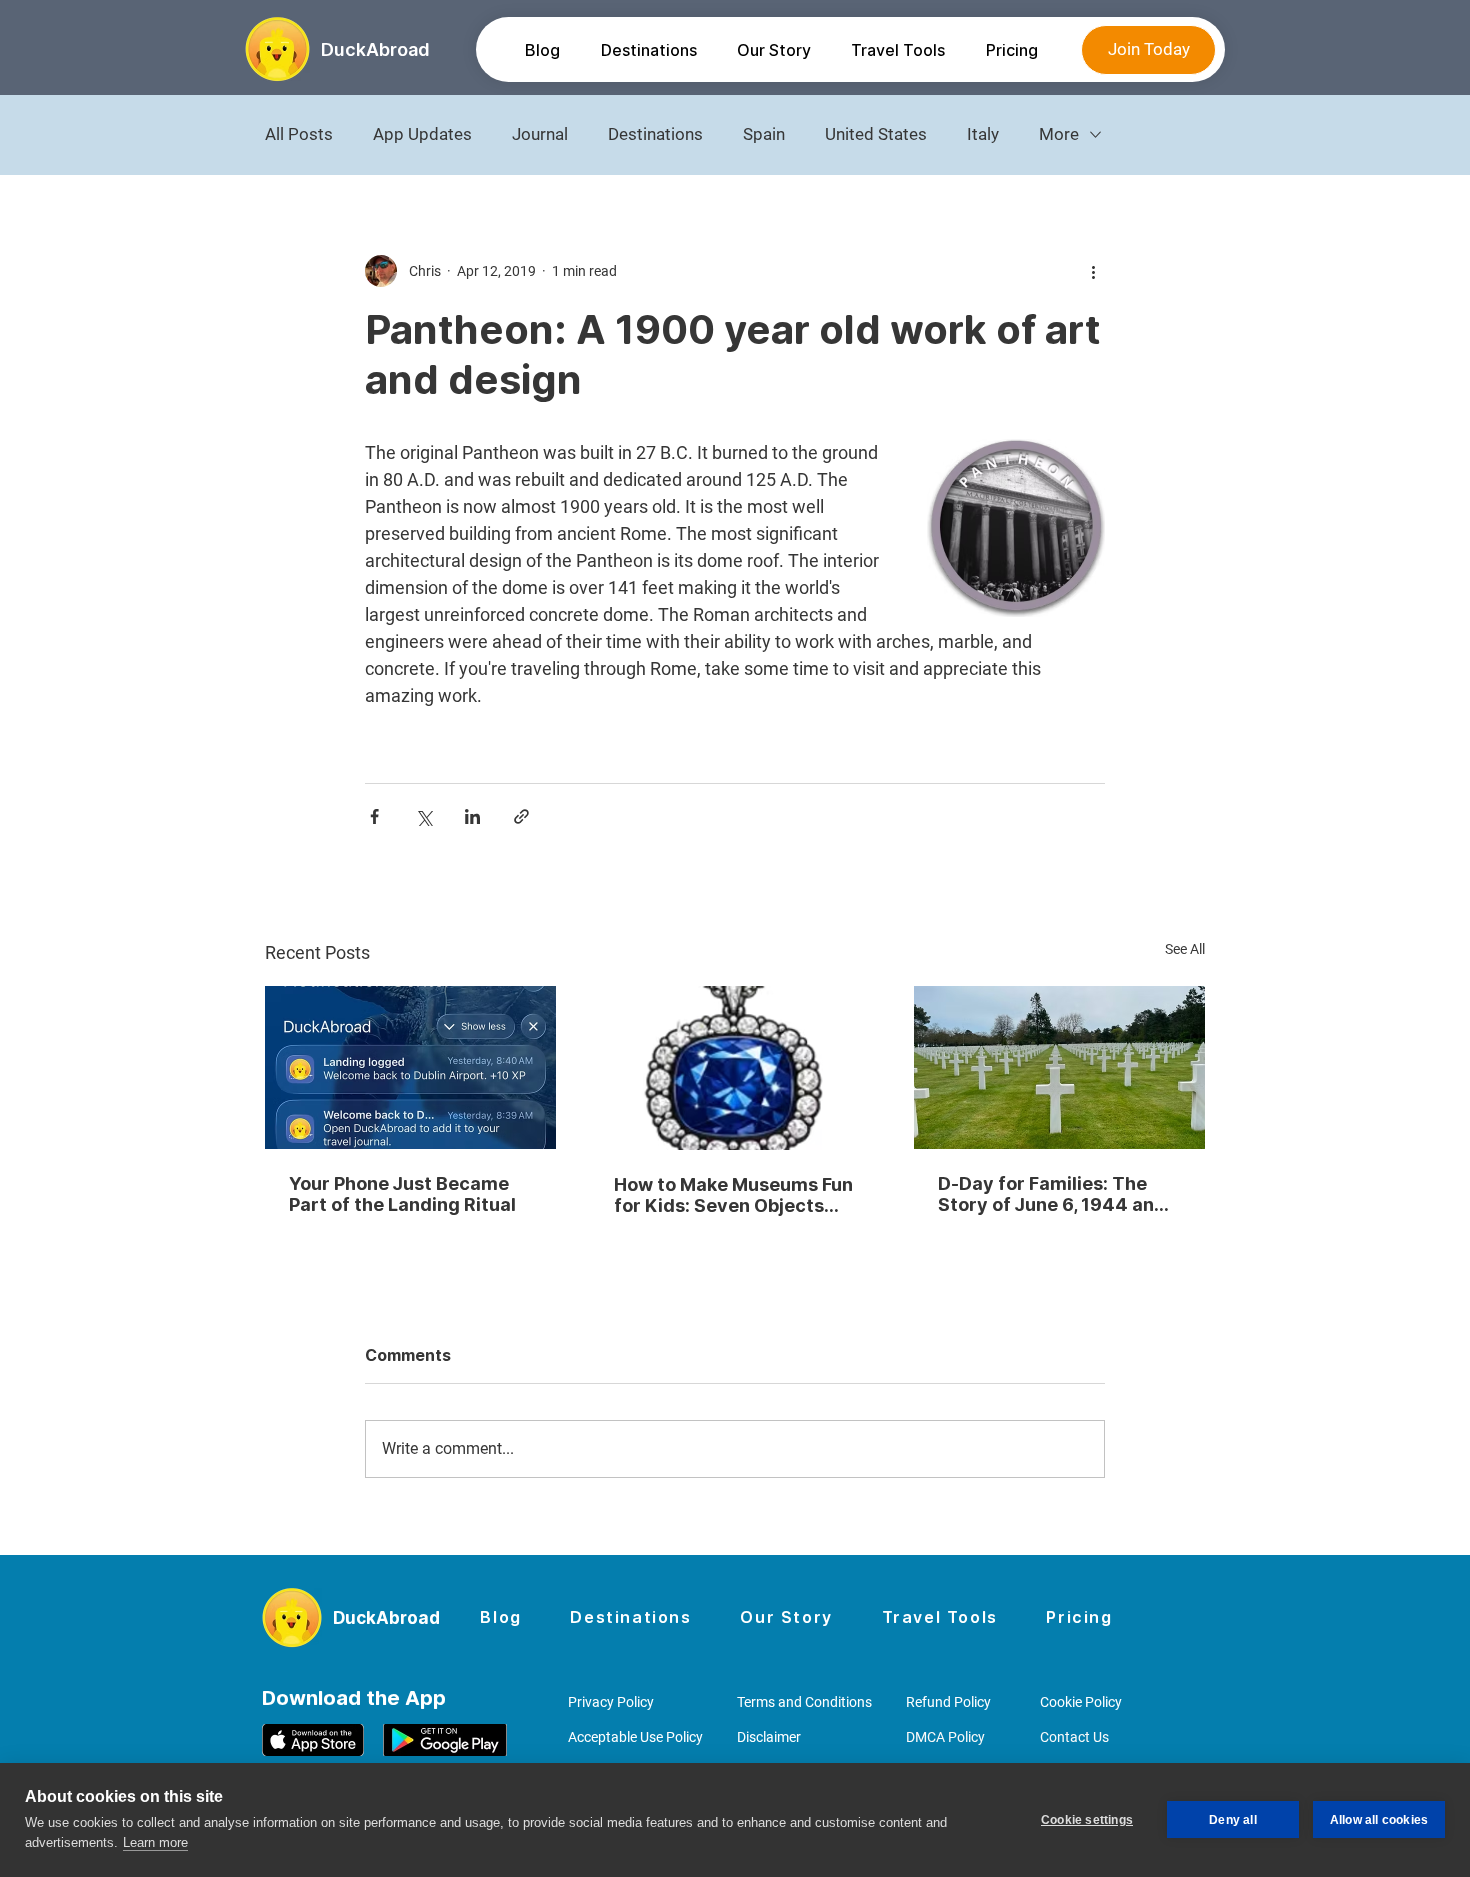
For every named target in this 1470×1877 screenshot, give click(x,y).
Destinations (655, 134)
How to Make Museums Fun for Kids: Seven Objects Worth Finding (733, 1195)
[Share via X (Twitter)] (423, 816)
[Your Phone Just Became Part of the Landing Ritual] (410, 1067)
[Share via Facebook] (374, 816)
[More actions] (1093, 271)
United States (876, 134)
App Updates (422, 134)
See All (1185, 949)
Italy (983, 134)
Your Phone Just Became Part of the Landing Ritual (402, 1194)
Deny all (1233, 1820)
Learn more (155, 1842)
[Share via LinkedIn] (472, 816)
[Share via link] (521, 816)
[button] (648, 50)
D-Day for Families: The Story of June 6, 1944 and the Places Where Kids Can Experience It (1058, 1194)
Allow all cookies (1379, 1820)
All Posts (299, 134)
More (1059, 134)
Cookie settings (1087, 1820)
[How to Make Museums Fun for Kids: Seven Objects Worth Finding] (735, 1068)
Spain (764, 134)
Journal (540, 134)
